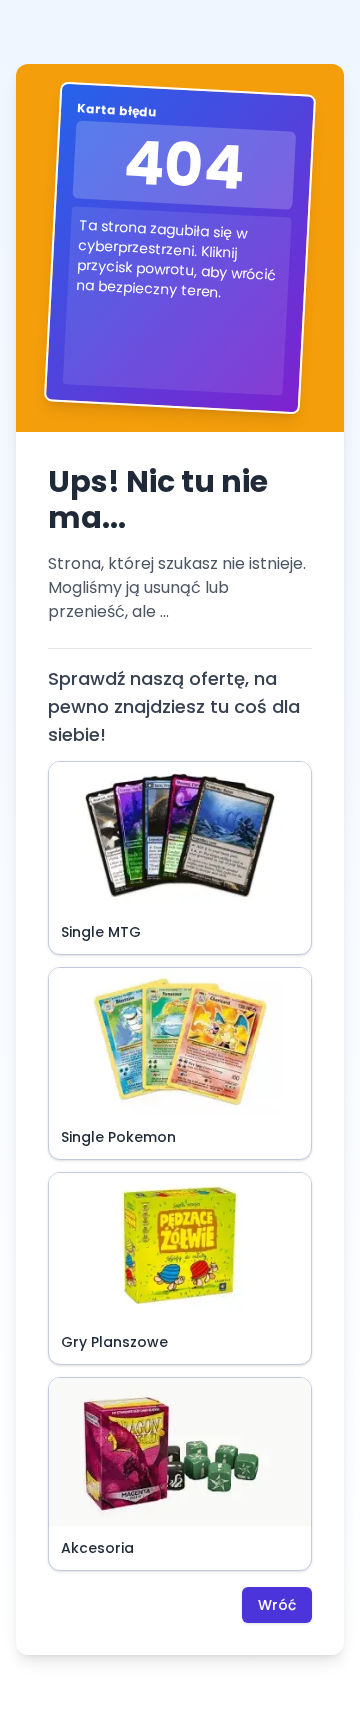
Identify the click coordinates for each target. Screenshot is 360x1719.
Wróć (277, 1605)
